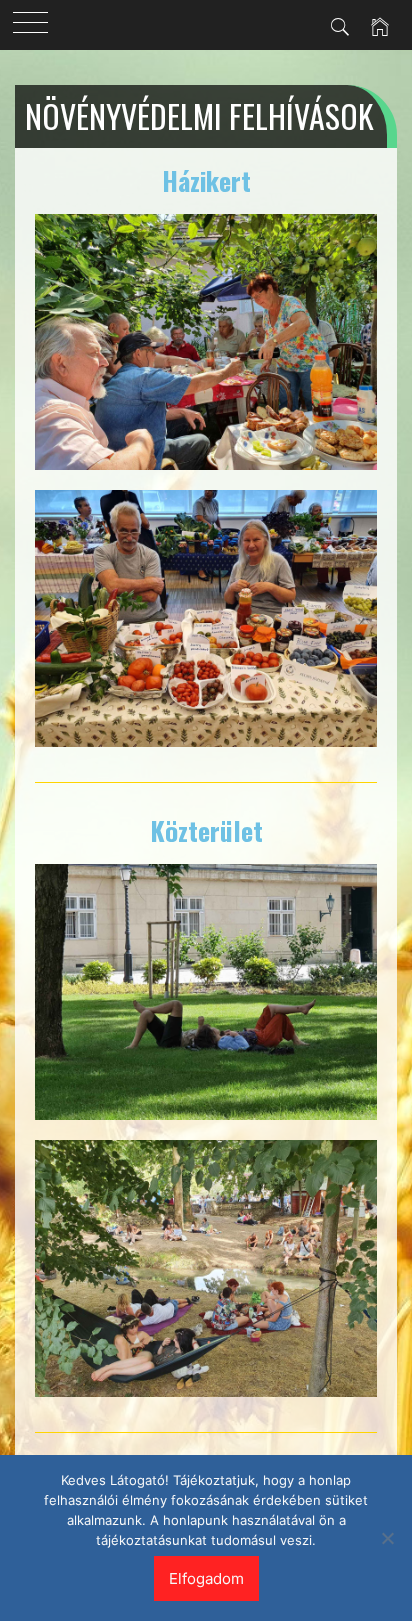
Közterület (206, 830)
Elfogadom (206, 1578)
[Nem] (387, 1538)
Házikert (206, 180)
